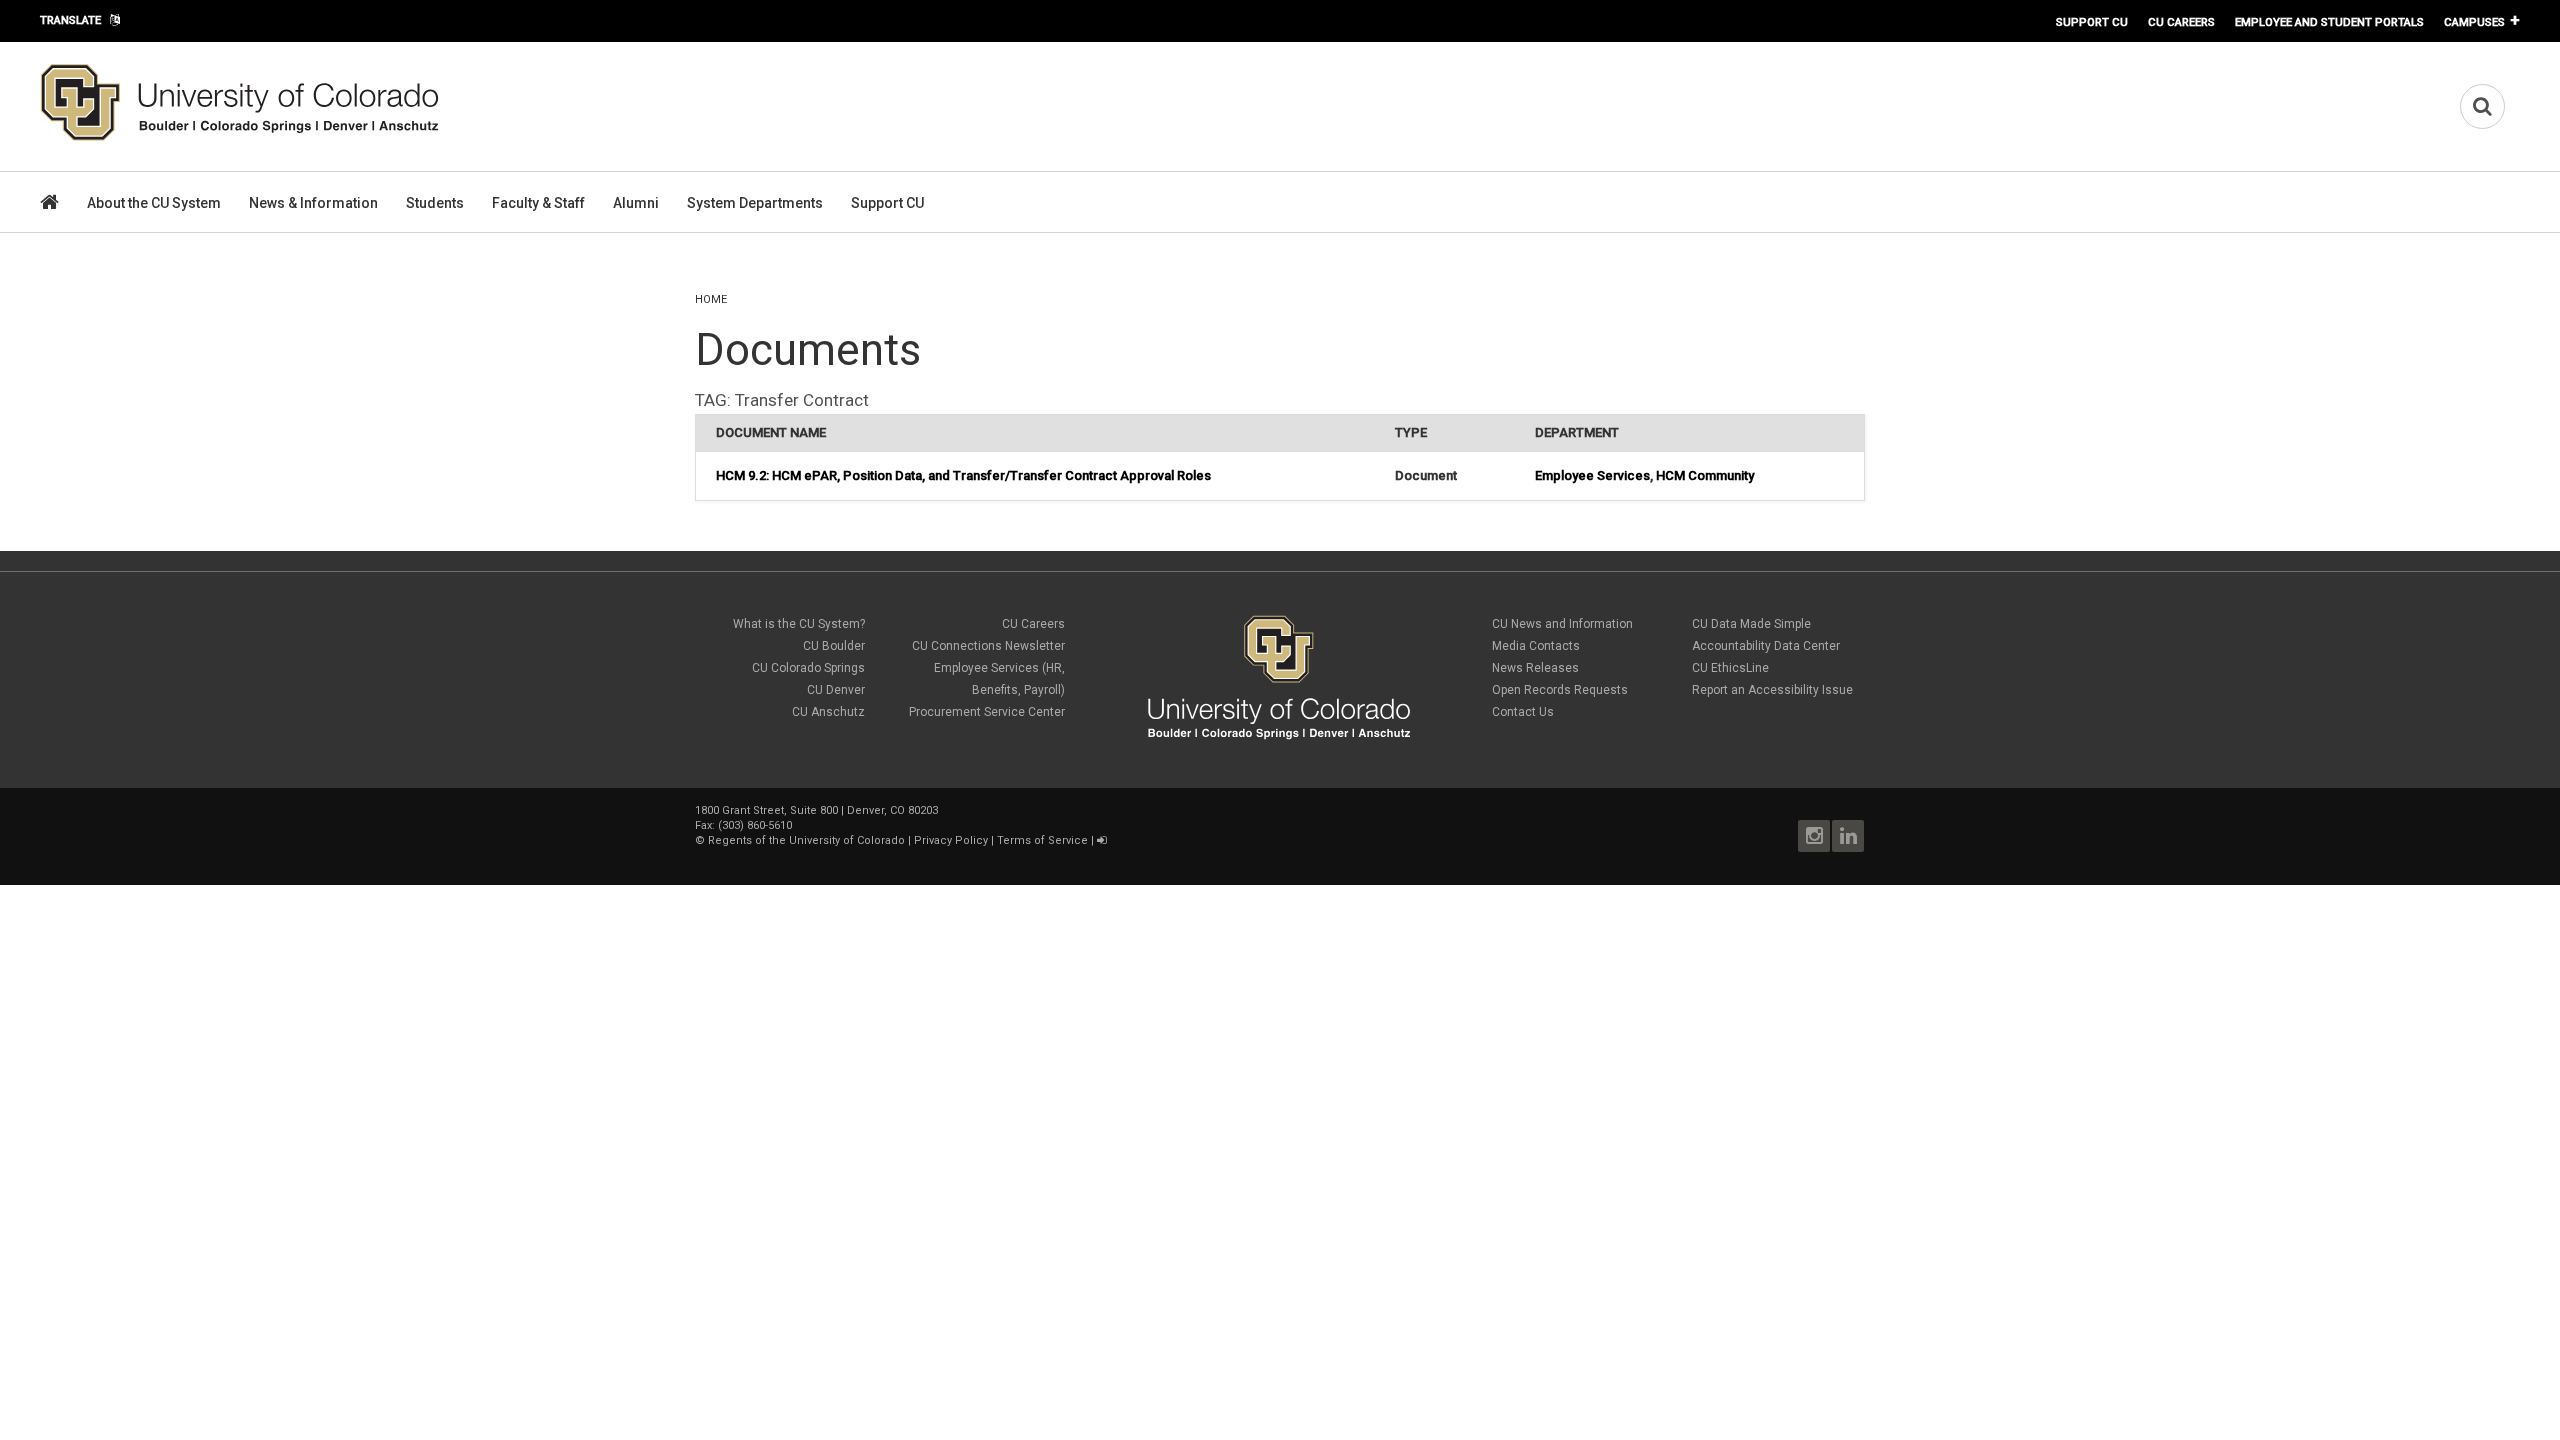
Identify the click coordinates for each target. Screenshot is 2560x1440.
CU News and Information (1562, 624)
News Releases (1535, 668)
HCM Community (1705, 475)
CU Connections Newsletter (988, 646)
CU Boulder (834, 646)
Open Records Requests (1560, 690)
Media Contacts (1536, 646)
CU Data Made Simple (1751, 624)
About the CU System (154, 203)
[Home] (240, 137)
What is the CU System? (799, 624)
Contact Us (1523, 712)
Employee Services (1592, 475)
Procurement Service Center (987, 712)
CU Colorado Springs (808, 668)
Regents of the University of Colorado (806, 840)
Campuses (2474, 22)
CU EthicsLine (1730, 668)
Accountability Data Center (1766, 646)
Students (435, 203)
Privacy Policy (951, 840)
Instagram (1814, 836)
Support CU (2092, 22)
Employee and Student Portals (2329, 22)
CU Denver (836, 690)
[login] (1101, 840)
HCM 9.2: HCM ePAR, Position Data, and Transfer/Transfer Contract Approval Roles (963, 475)
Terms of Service (1042, 840)
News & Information (313, 203)
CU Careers (2181, 22)
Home (711, 299)
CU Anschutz (828, 712)
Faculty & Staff (538, 203)
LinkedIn (1848, 836)
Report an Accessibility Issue (1772, 690)
